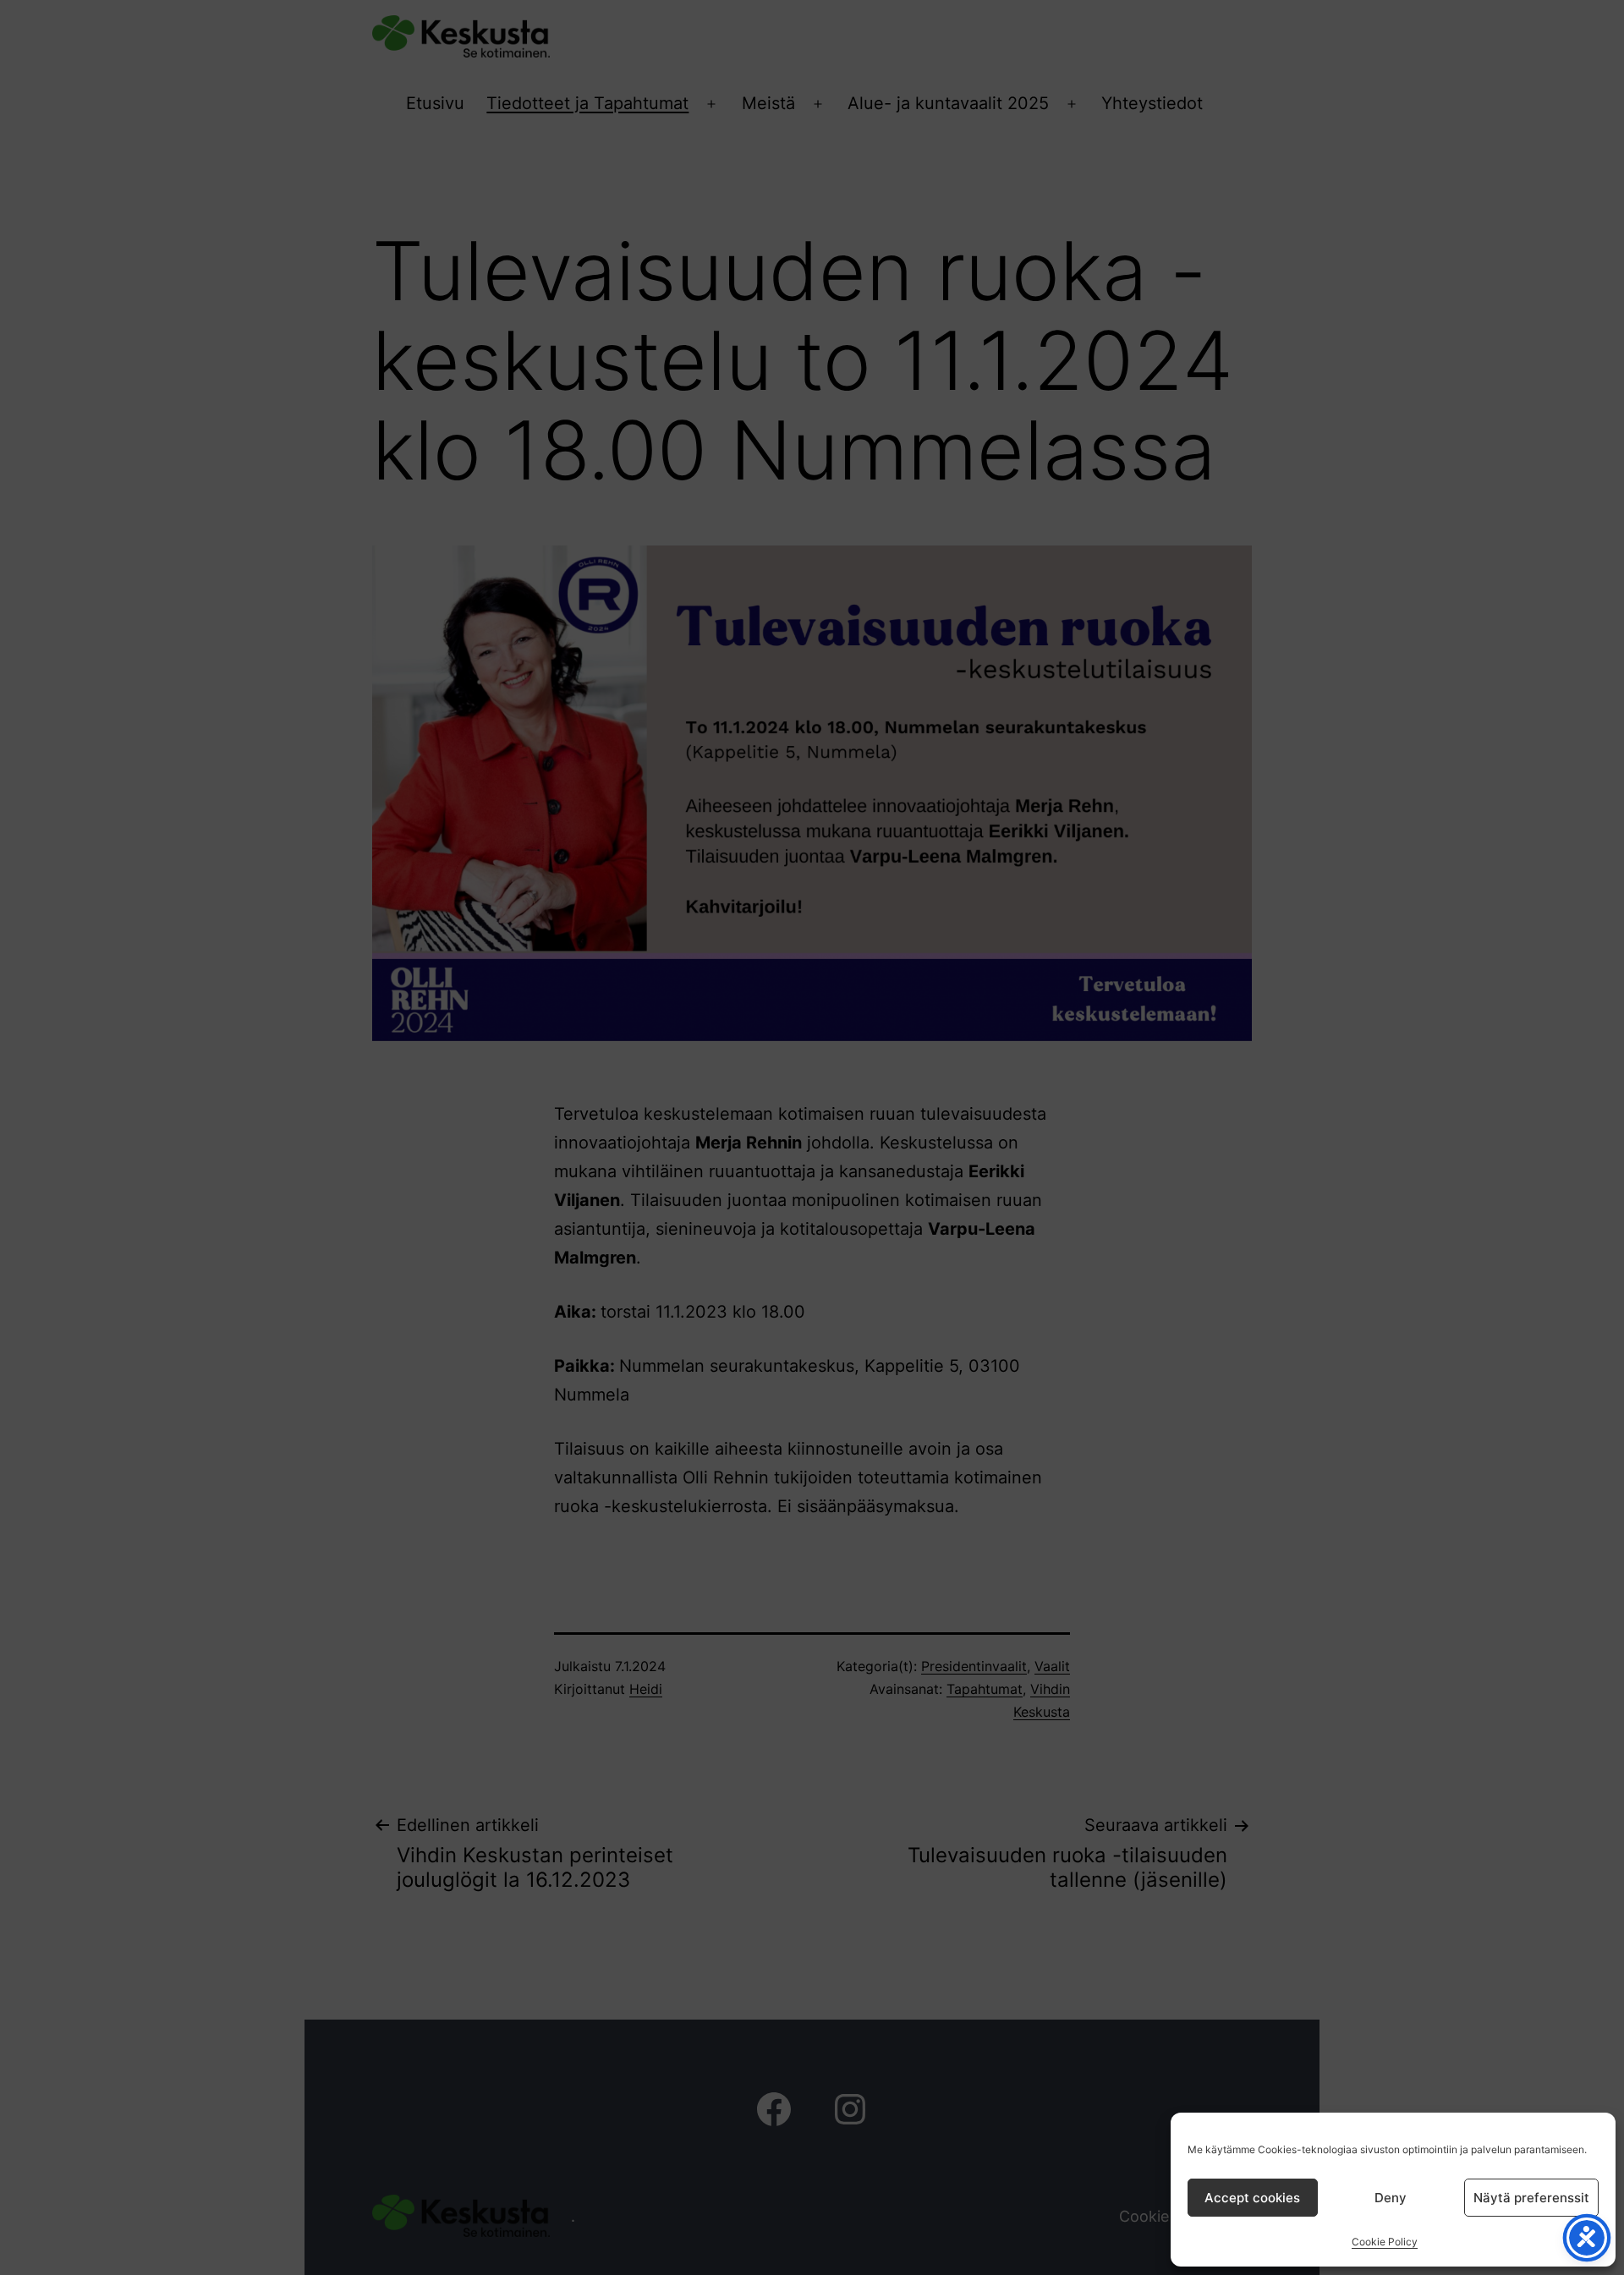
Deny (1391, 2198)
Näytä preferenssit (1531, 2198)
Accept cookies (1252, 2198)
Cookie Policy (1385, 2242)
